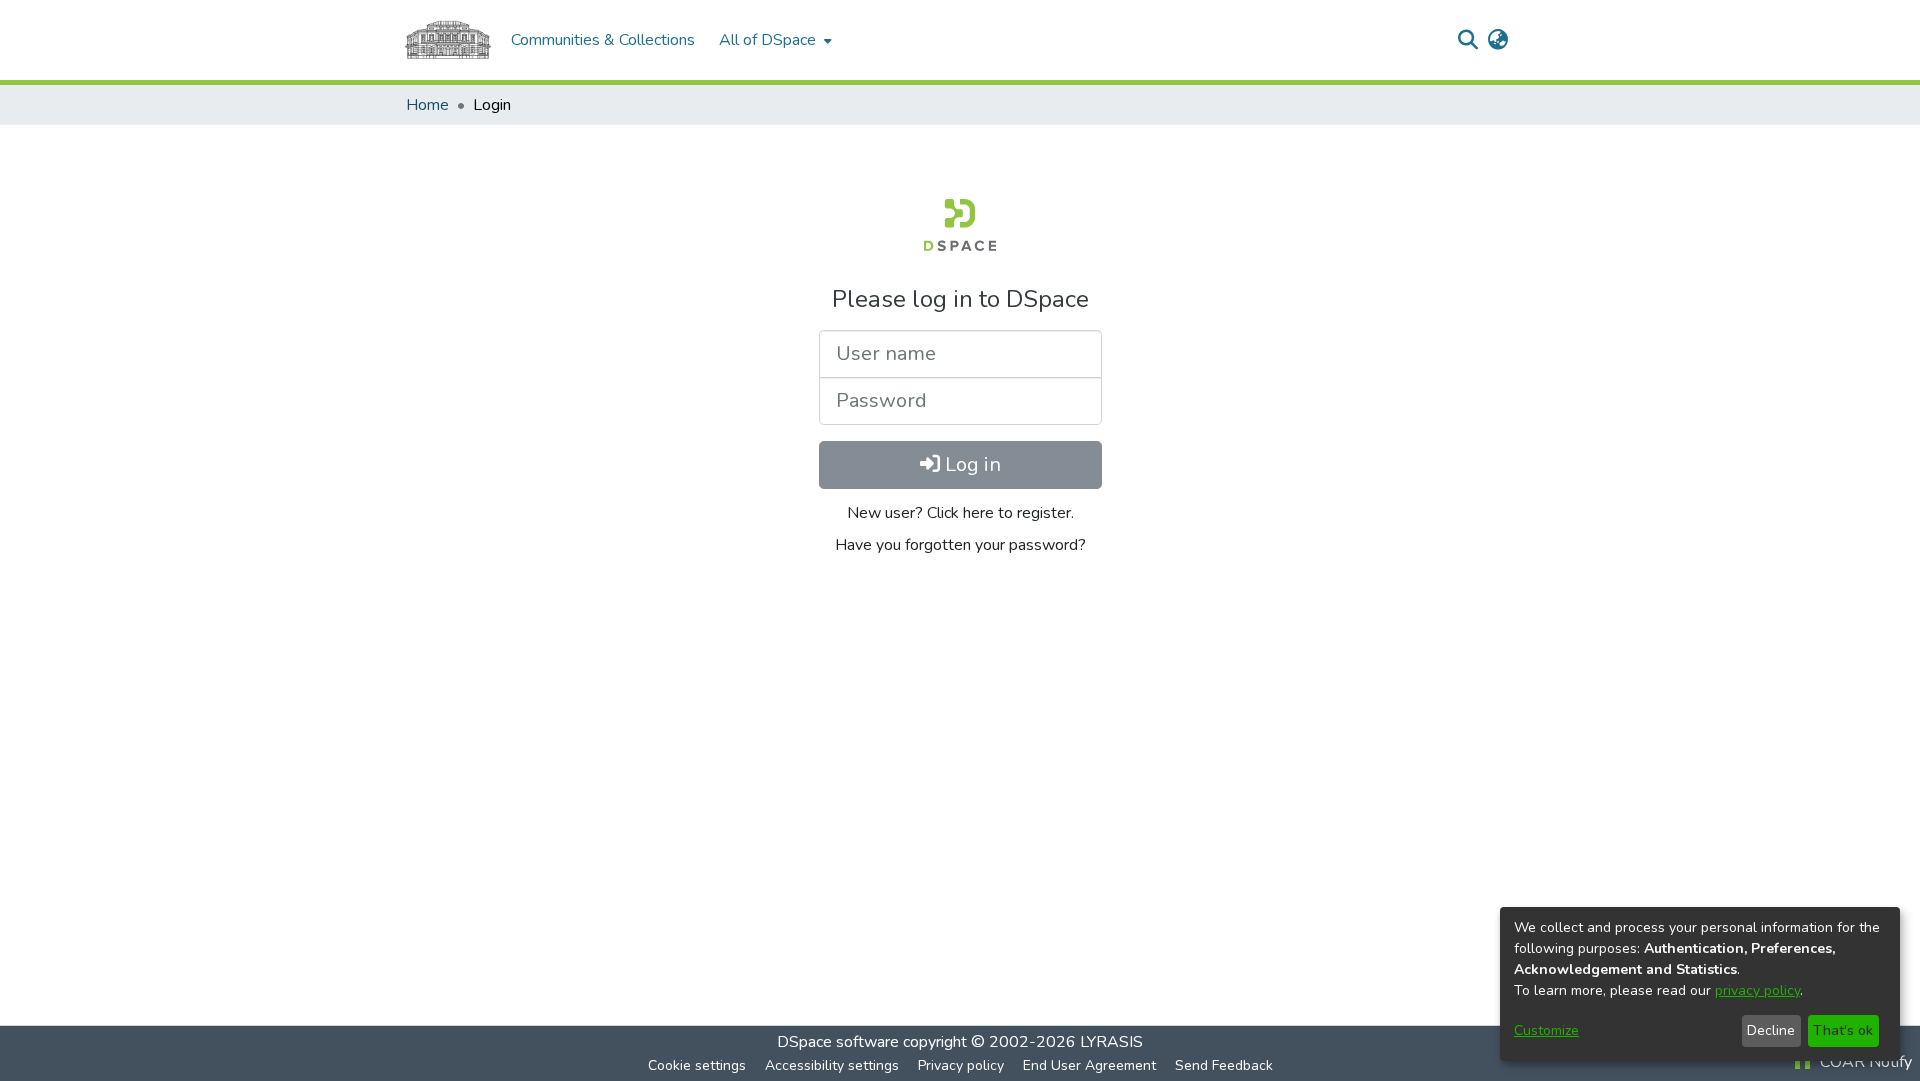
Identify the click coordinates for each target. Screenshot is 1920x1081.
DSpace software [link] (838, 1042)
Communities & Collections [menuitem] (603, 40)
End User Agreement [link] (1089, 1065)
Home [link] (427, 105)
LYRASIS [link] (1111, 1042)
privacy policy (1757, 990)
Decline (1771, 1030)
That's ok (1843, 1030)
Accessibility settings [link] (832, 1065)
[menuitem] (773, 40)
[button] (1467, 40)
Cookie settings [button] (697, 1065)
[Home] (448, 40)
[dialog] (1700, 984)
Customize (1546, 1030)
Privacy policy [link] (961, 1065)
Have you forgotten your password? (960, 545)
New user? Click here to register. (960, 513)
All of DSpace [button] (767, 40)
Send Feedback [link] (1224, 1065)
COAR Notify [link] (1864, 1062)
